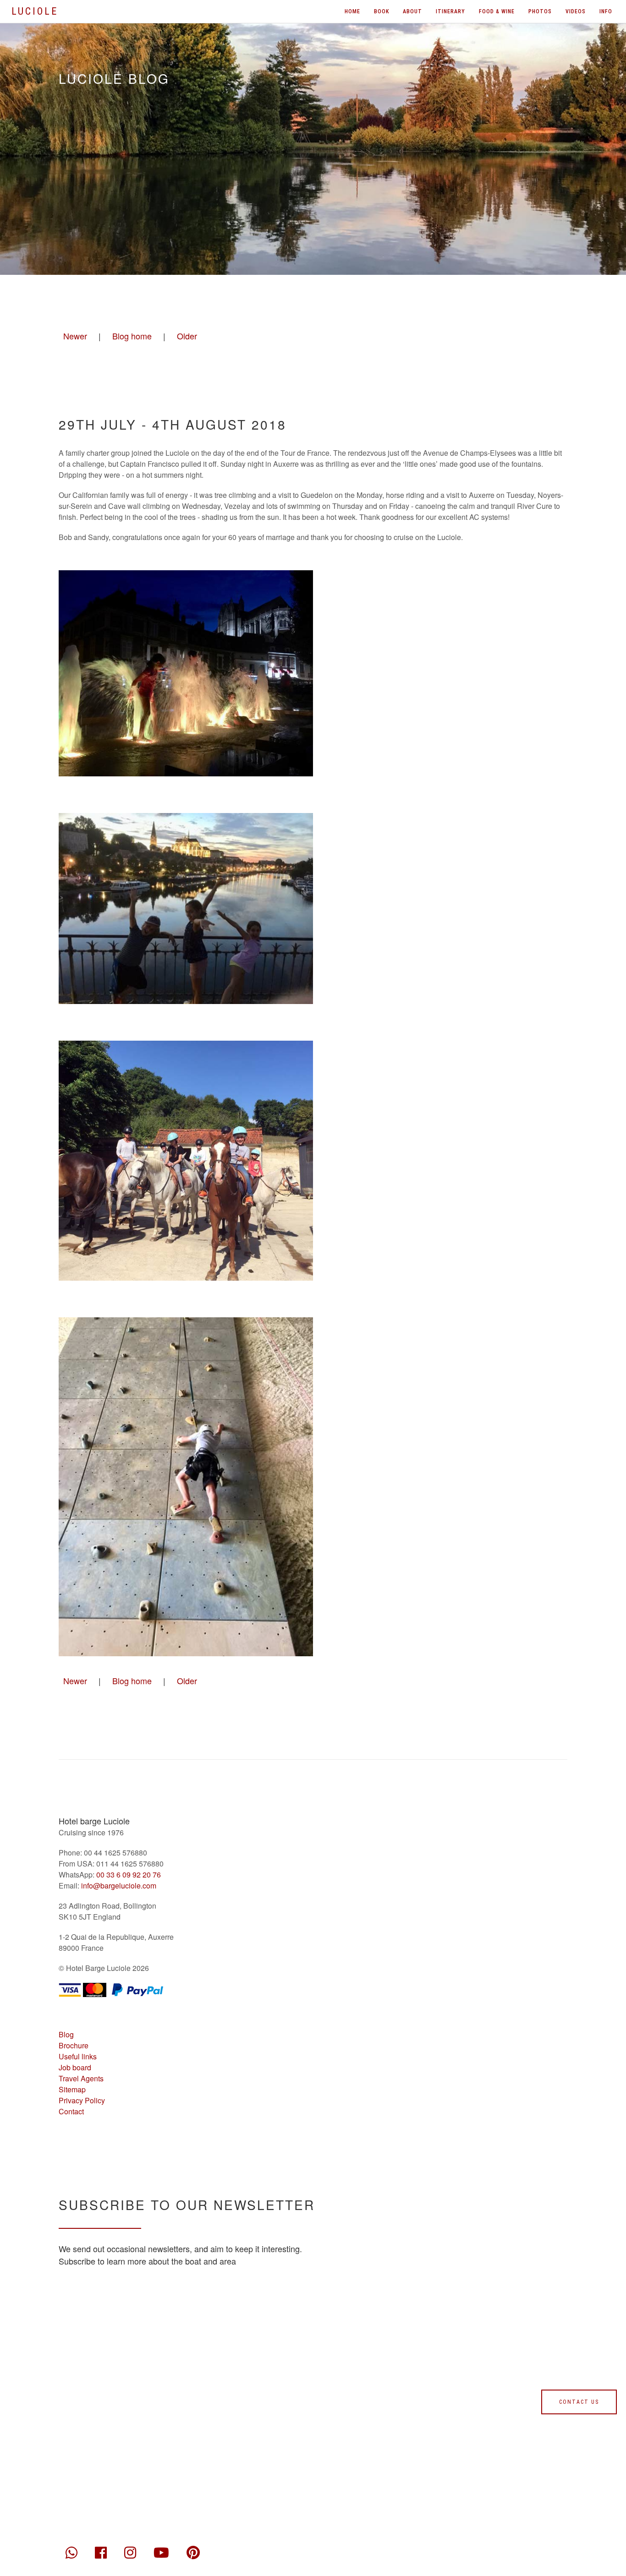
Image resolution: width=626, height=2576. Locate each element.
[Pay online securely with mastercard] (95, 1989)
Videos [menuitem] (576, 11)
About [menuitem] (412, 11)
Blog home (132, 336)
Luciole (35, 11)
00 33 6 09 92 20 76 (129, 1875)
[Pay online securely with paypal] (137, 1989)
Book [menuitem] (382, 11)
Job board (75, 2067)
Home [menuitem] (352, 11)
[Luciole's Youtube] (161, 2550)
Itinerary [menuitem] (450, 11)
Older (187, 336)
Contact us (579, 2402)
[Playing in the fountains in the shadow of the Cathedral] (186, 673)
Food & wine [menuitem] (497, 11)
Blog (66, 2034)
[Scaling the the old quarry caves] (186, 1487)
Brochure (74, 2045)
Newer (75, 336)
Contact (71, 2111)
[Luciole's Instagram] (130, 2550)
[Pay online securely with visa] (70, 1989)
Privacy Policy (82, 2100)
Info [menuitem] (606, 11)
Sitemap (72, 2089)
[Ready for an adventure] (186, 1161)
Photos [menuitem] (540, 11)
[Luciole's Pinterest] (193, 2550)
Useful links (78, 2056)
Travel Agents (81, 2078)
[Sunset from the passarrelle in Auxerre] (186, 909)
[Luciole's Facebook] (101, 2550)
